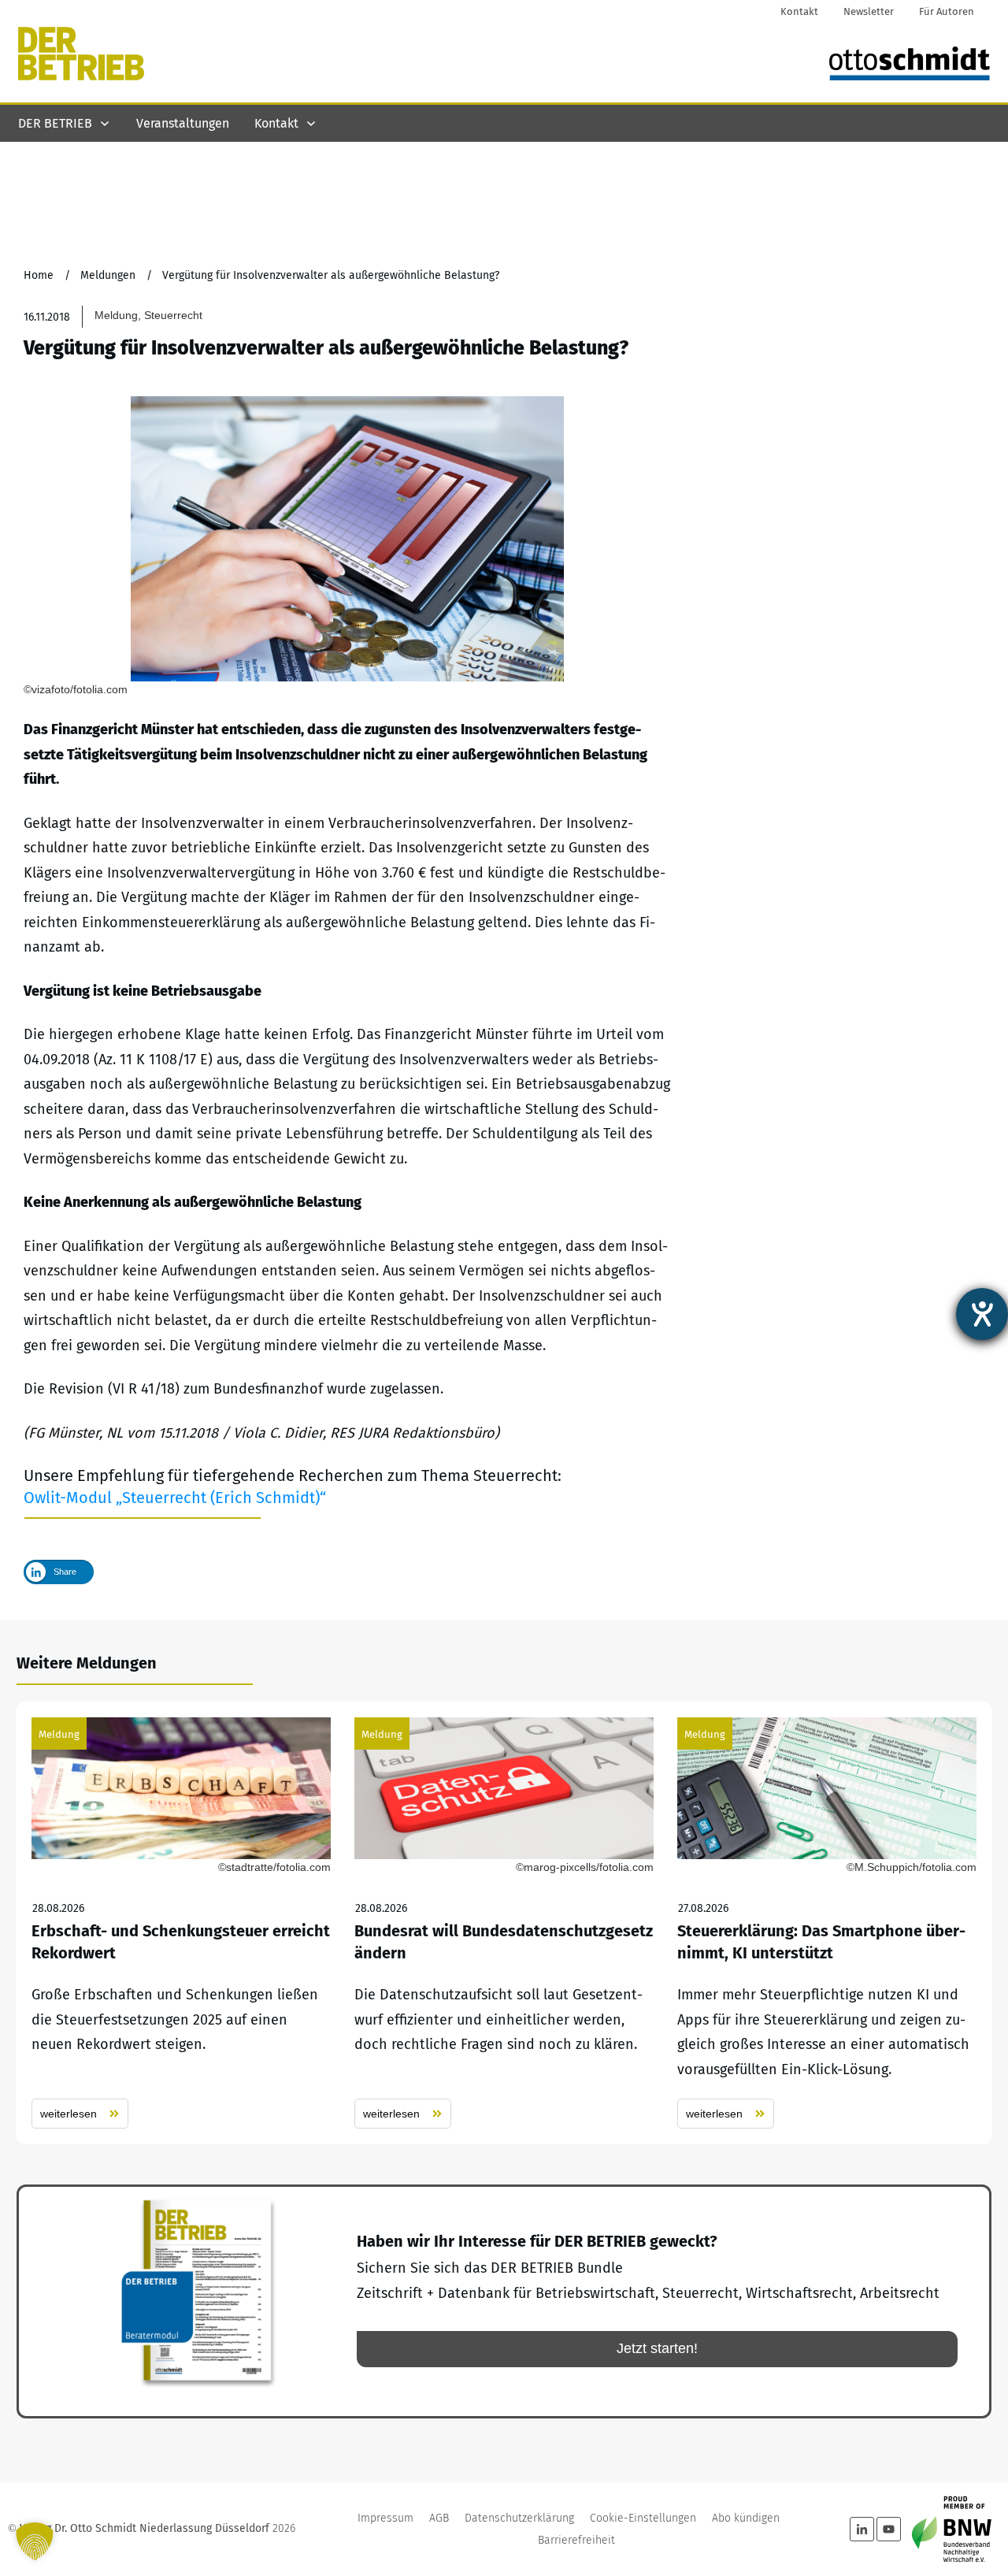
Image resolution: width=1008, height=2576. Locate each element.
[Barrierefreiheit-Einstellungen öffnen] (982, 1314)
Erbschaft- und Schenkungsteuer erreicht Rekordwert (181, 1923)
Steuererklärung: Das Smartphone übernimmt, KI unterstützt (827, 1923)
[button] (35, 2541)
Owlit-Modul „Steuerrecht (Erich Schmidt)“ (175, 1498)
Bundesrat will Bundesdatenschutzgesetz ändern (504, 1923)
